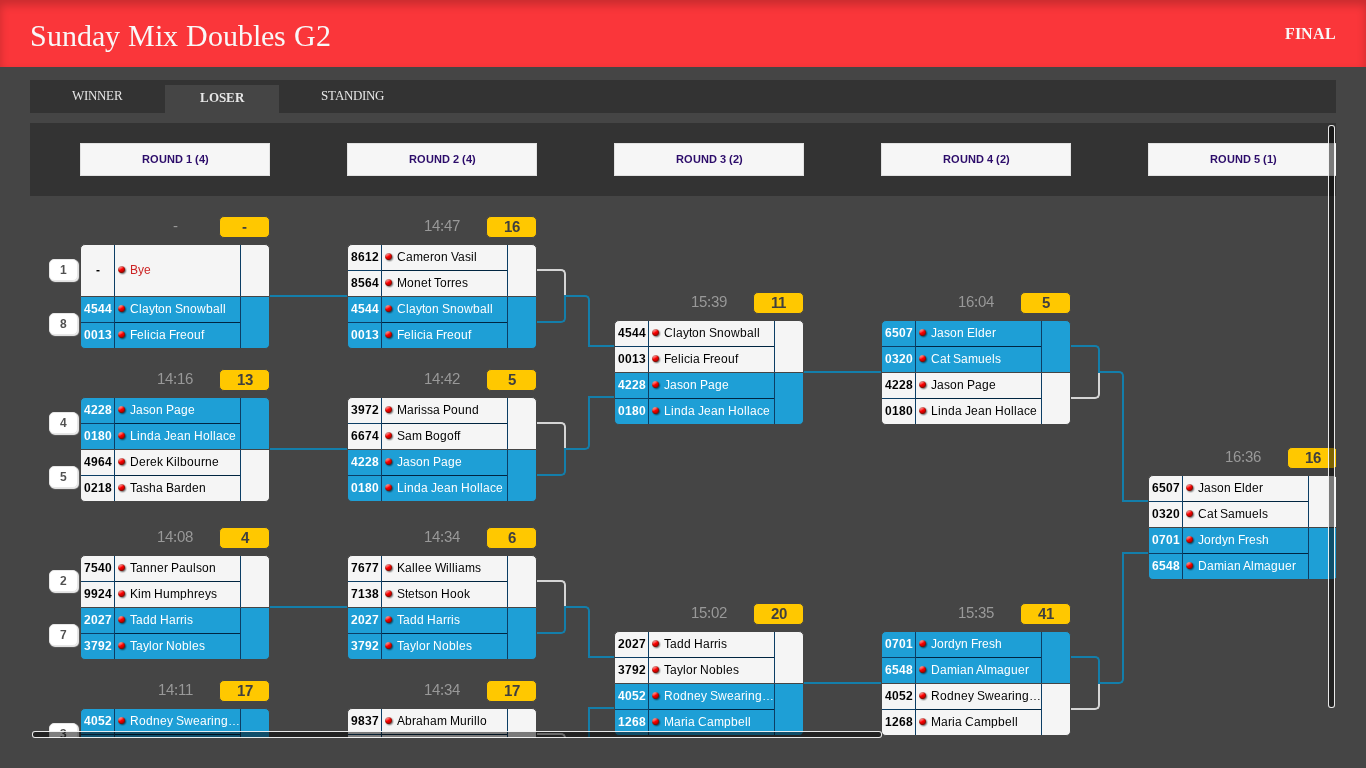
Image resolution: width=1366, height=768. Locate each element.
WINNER (97, 95)
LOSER (222, 97)
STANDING (352, 95)
